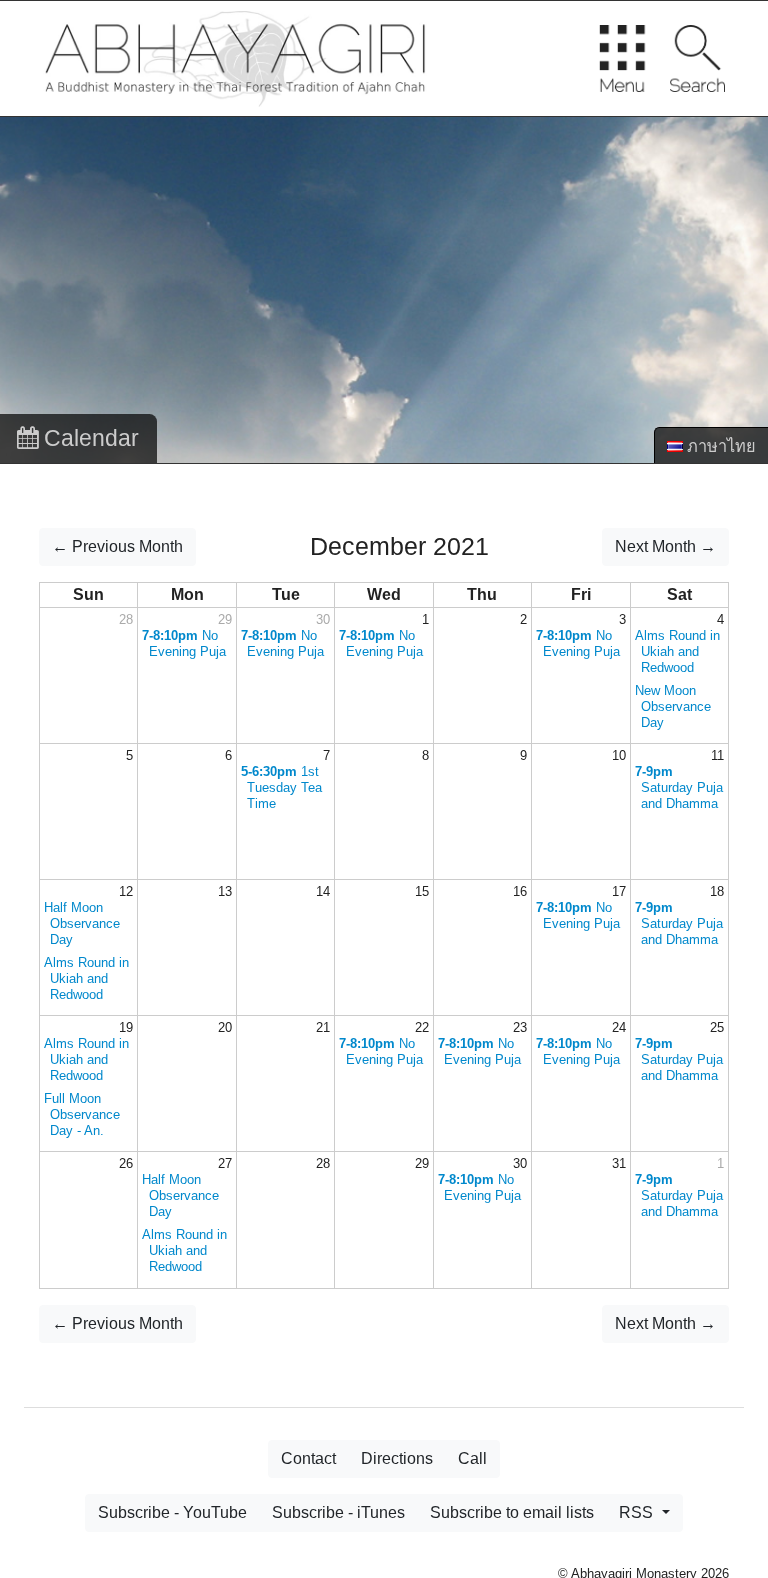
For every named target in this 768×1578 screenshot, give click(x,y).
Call (472, 1458)
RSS (638, 1512)
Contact (308, 1458)
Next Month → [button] (665, 546)
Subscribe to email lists (512, 1512)
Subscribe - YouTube (172, 1512)
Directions (397, 1458)
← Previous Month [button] (117, 546)
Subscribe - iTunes (338, 1512)
